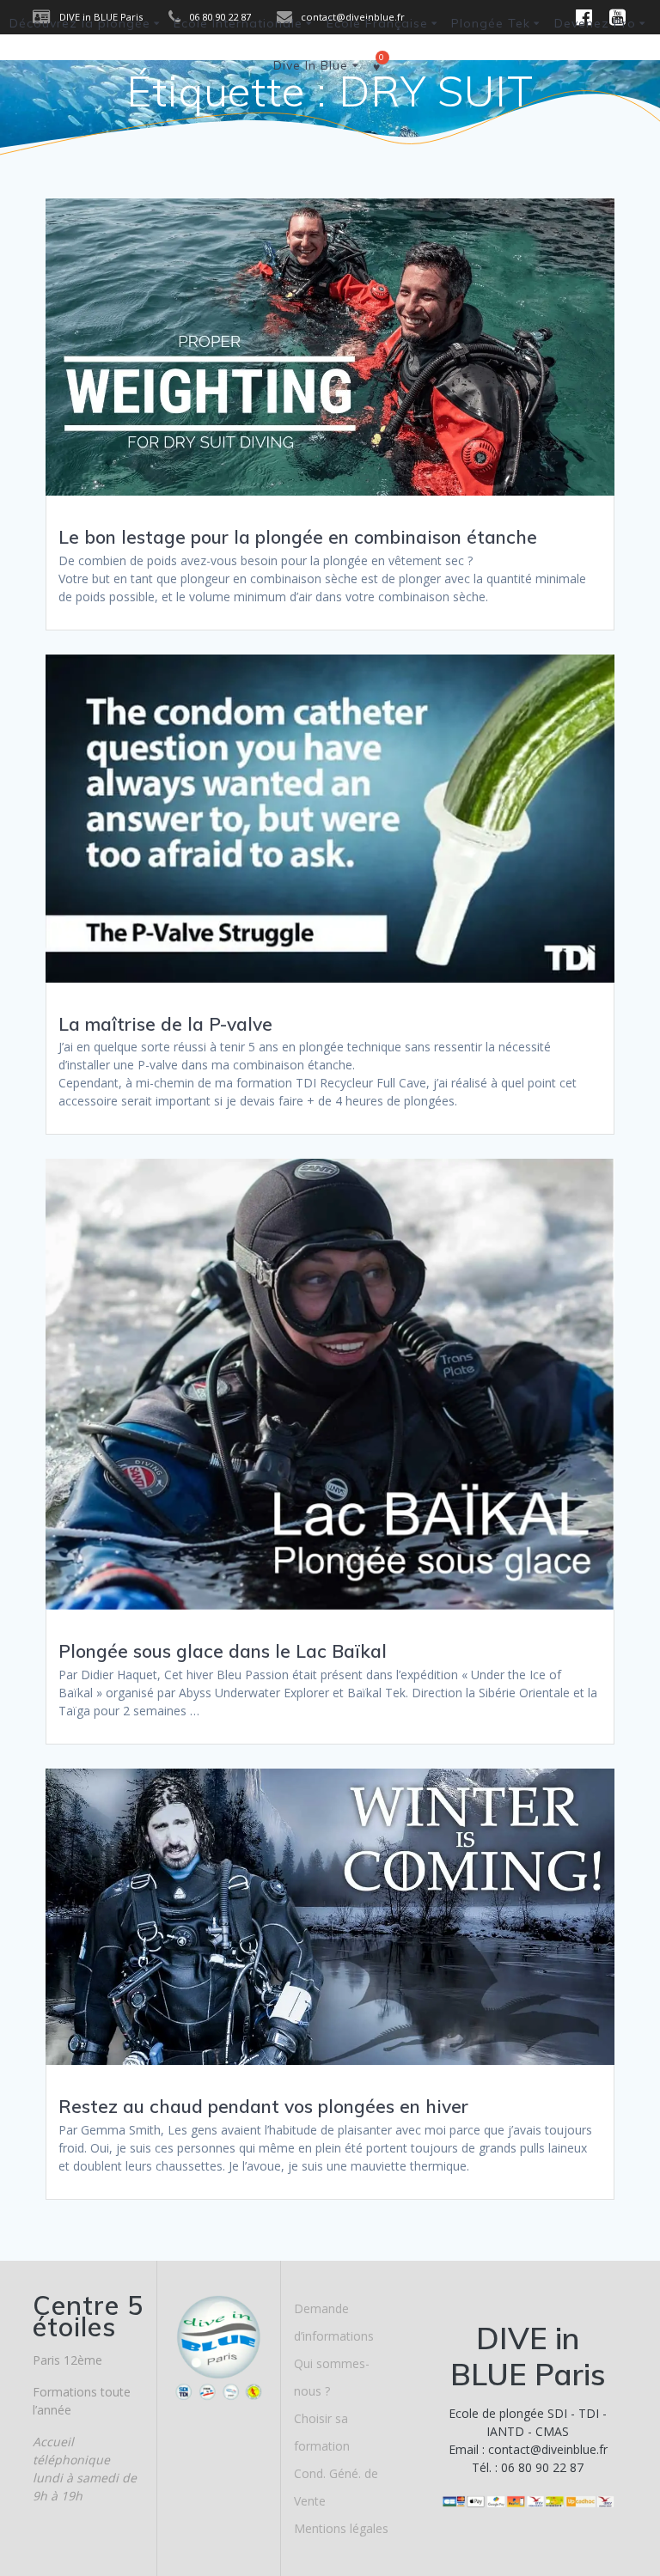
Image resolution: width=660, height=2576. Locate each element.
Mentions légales (341, 2528)
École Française (377, 23)
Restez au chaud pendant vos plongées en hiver (263, 2106)
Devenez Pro (595, 23)
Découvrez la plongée (80, 23)
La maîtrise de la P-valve (165, 1024)
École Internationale (238, 23)
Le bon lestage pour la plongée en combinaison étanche (298, 537)
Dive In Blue (311, 65)
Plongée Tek (491, 23)
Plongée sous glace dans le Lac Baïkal (223, 1651)
